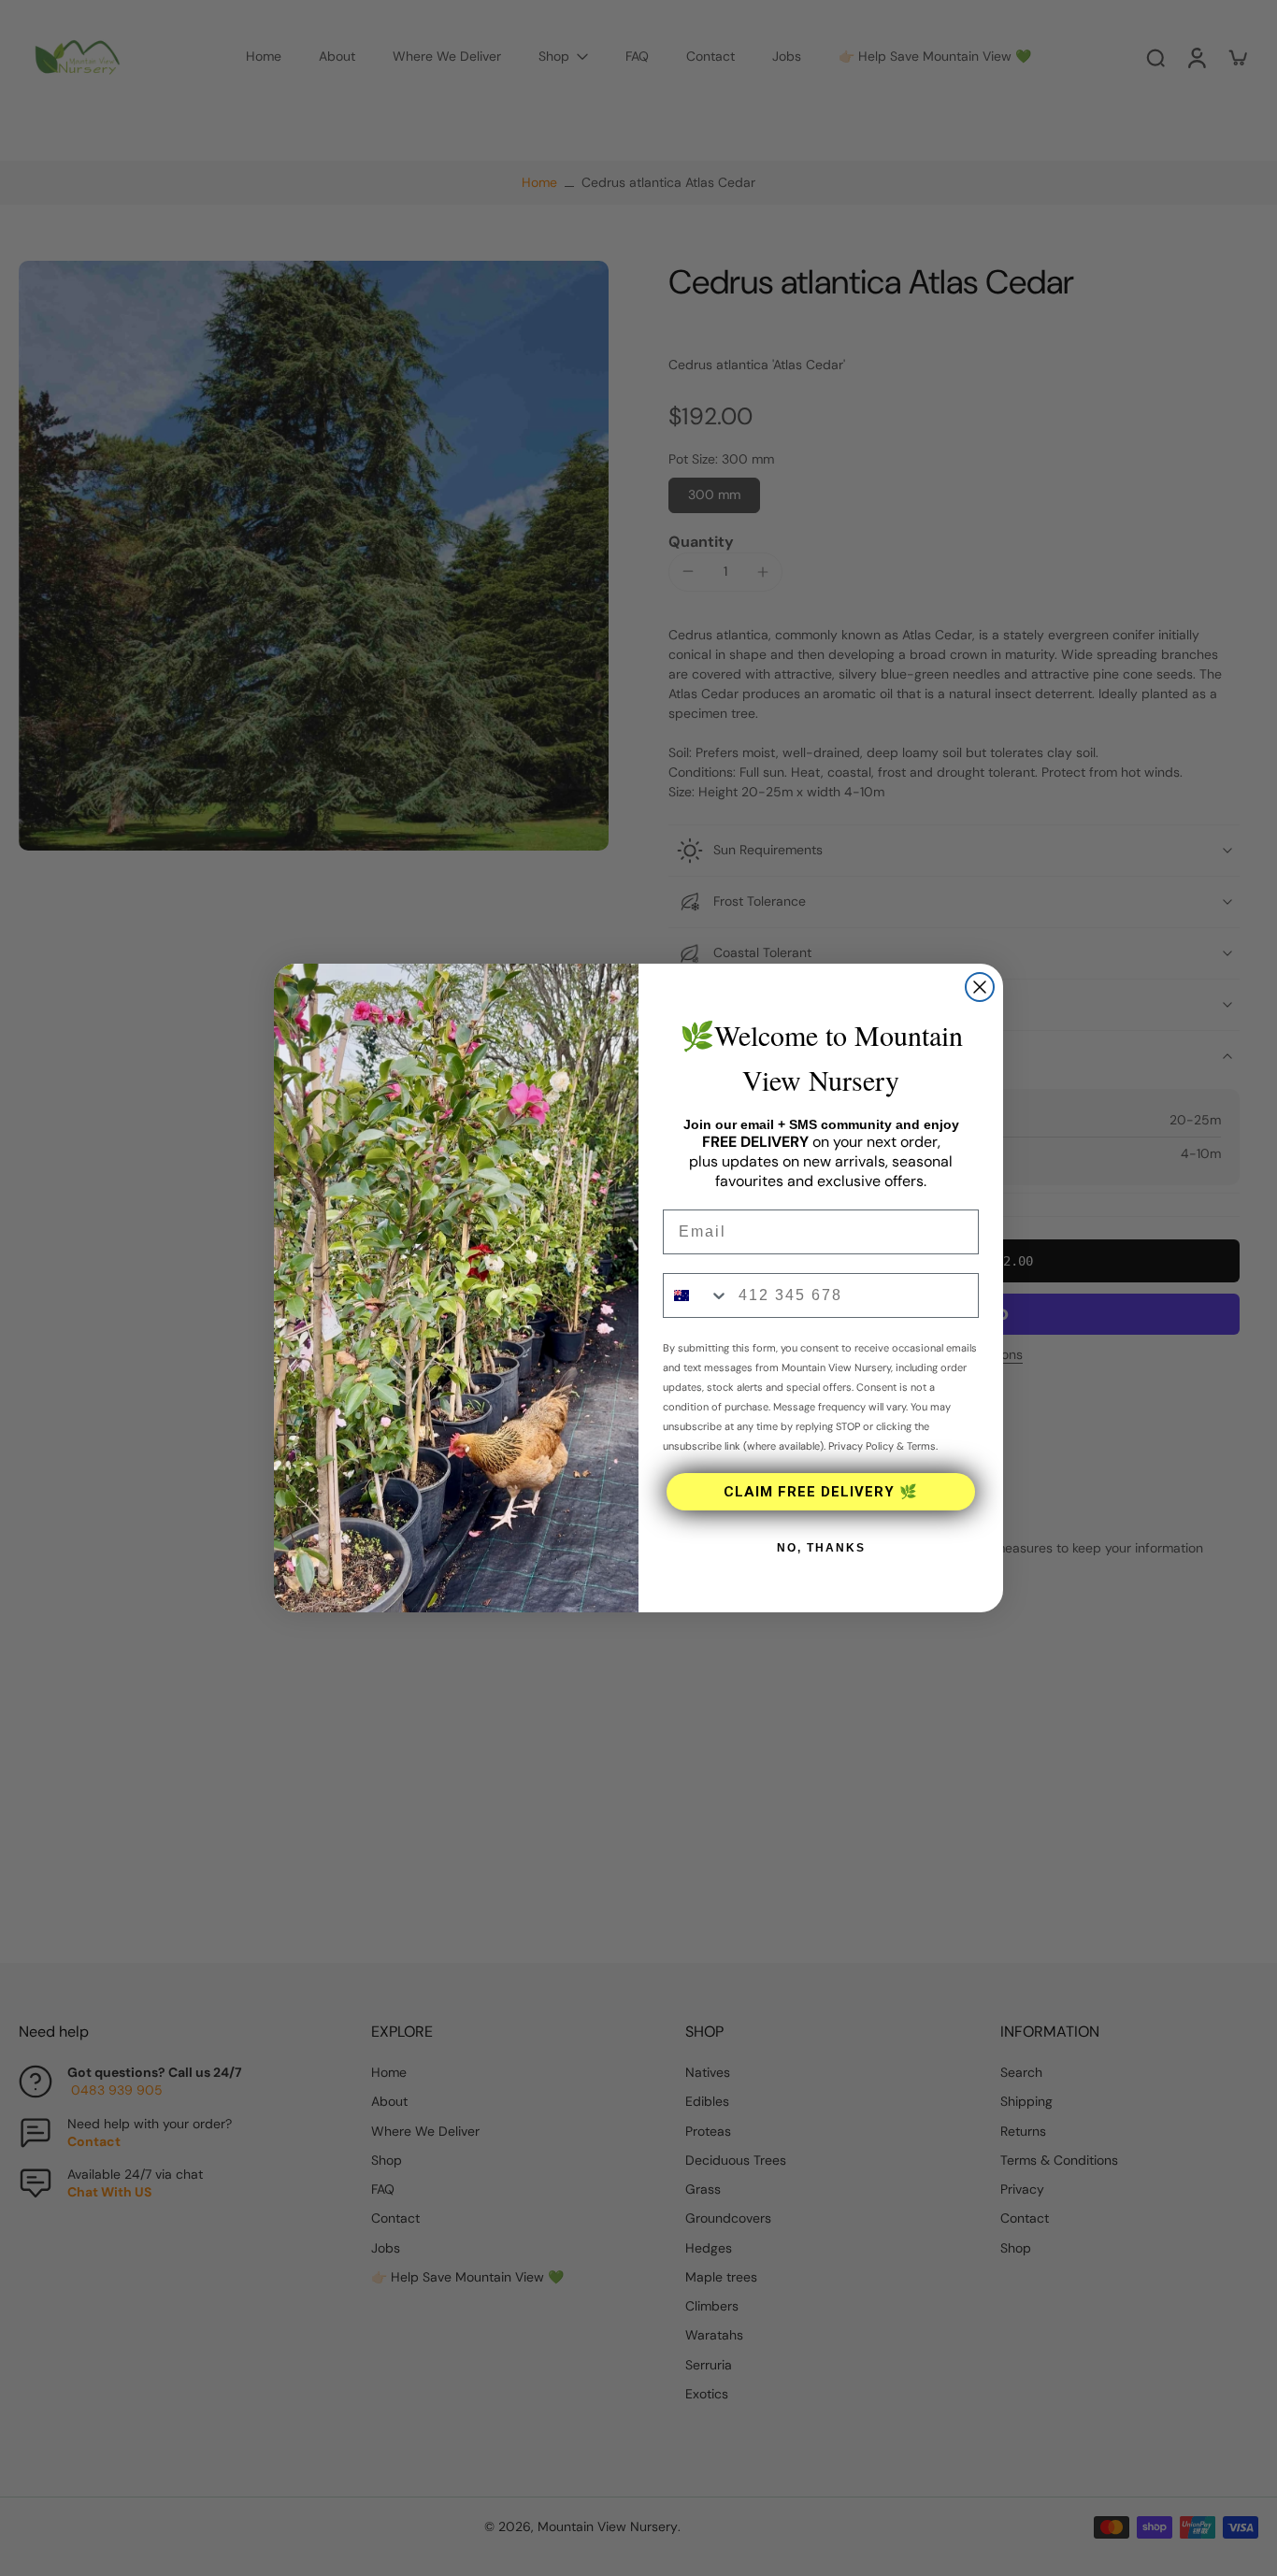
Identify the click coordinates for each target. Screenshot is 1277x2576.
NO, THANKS (821, 1548)
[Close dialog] (980, 987)
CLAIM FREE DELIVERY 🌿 (821, 1492)
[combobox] (696, 1295)
